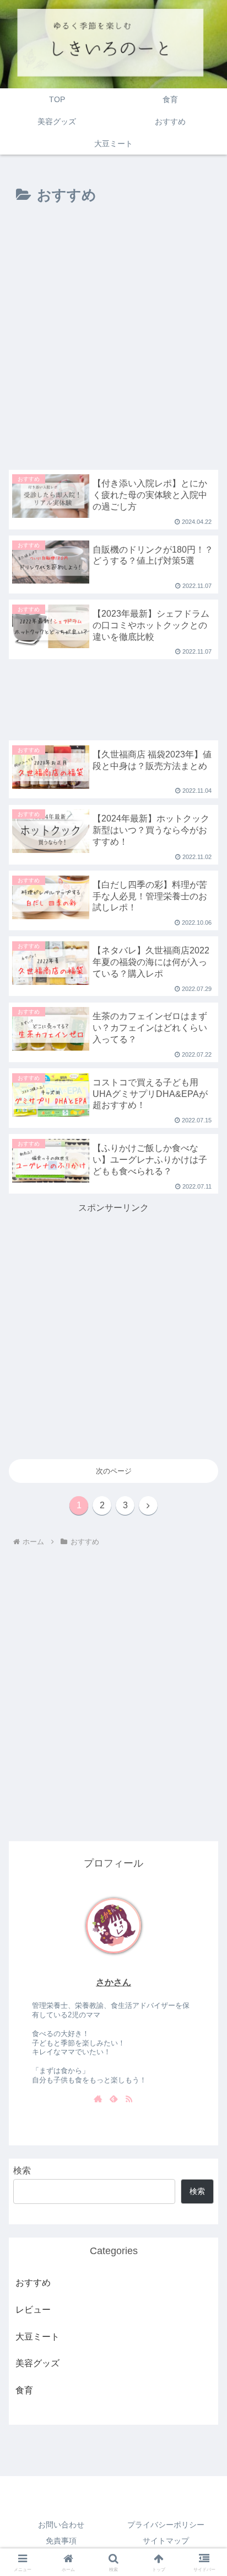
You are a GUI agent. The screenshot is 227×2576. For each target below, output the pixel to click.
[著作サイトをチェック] (98, 2100)
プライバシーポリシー (166, 2525)
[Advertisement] (113, 340)
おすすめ (33, 2283)
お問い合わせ (61, 2525)
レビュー (33, 2310)
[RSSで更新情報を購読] (129, 2100)
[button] (204, 1708)
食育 (24, 2390)
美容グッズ (37, 2363)
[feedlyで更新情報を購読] (113, 2100)
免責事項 (61, 2541)
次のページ (114, 1471)
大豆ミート (37, 2337)
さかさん (113, 1982)
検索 (22, 2170)
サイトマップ (166, 2541)
